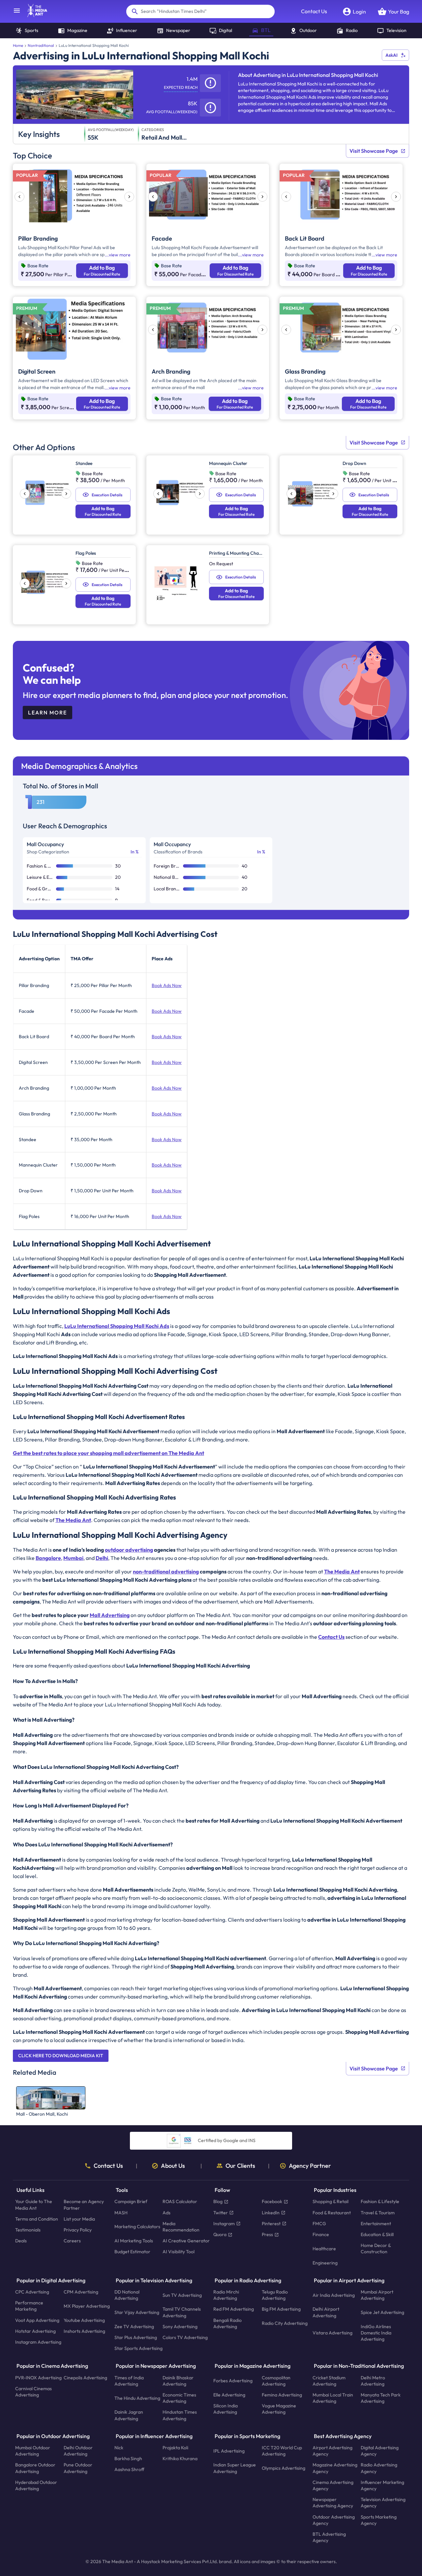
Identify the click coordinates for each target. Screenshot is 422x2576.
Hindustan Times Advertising (180, 2415)
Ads (166, 2213)
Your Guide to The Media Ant (34, 2205)
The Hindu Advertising (137, 2398)
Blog (218, 2202)
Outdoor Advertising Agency (334, 2520)
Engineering (325, 2263)
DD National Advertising (127, 2295)
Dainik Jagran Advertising (129, 2415)
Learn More (47, 712)
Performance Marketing (29, 2306)
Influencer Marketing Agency (382, 2485)
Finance (321, 2234)
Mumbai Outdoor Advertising (33, 2451)
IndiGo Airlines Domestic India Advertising (376, 2333)
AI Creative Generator (186, 2241)
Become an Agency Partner (84, 2205)
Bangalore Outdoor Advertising (35, 2468)
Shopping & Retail (331, 2202)
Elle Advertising (229, 2395)
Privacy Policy (78, 2230)
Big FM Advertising (281, 2309)
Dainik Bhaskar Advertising (178, 2381)
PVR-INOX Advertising (38, 2378)
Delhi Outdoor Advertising (78, 2451)
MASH (121, 2213)
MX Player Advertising (87, 2306)
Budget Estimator (132, 2252)
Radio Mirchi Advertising (226, 2295)
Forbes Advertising (233, 2381)
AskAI (392, 55)
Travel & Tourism (378, 2213)
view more (120, 255)
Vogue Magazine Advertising (279, 2409)
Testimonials (28, 2230)
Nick (119, 2448)
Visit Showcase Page (374, 151)
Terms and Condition (37, 2219)
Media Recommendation (181, 2227)
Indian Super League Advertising (235, 2468)
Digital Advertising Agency (380, 2451)
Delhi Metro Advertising (373, 2381)
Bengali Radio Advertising (227, 2323)
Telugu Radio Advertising (275, 2295)
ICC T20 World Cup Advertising (282, 2451)
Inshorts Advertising (84, 2331)
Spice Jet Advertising (382, 2312)
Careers (72, 2241)
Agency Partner (310, 2166)
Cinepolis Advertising (85, 2378)
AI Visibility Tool (179, 2252)
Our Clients (240, 2166)
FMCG (319, 2224)
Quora (220, 2234)
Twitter (221, 2213)
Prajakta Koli (175, 2448)
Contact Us (314, 11)
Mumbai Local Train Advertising (333, 2398)
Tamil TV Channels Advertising (182, 2312)
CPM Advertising (81, 2292)
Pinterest (271, 2224)
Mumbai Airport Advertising (377, 2295)
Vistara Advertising (332, 2333)
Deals (21, 2241)
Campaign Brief (131, 2202)
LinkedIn (271, 2213)
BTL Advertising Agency (329, 2537)
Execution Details (107, 495)
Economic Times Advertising (179, 2398)
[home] (34, 15)
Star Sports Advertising (138, 2349)
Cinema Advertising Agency (333, 2485)
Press (267, 2234)
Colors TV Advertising (185, 2337)
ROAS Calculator (180, 2202)
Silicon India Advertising (226, 2409)
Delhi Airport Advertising (326, 2312)
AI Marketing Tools (134, 2241)
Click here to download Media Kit (61, 2056)
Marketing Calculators (137, 2227)
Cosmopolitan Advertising (276, 2381)
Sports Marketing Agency (379, 2520)
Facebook (272, 2202)
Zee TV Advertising (134, 2327)
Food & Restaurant (332, 2213)
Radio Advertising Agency (379, 2468)
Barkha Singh (128, 2459)
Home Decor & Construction (376, 2249)
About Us (173, 2166)
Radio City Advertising (285, 2324)
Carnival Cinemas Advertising (33, 2392)
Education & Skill (377, 2234)
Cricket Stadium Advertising (329, 2381)
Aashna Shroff (129, 2470)
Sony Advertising (180, 2327)
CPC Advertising (32, 2292)
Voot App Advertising (37, 2320)
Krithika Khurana (180, 2459)
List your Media (79, 2219)
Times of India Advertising (129, 2381)
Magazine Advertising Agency (335, 2468)
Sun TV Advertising (182, 2295)
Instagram (224, 2224)
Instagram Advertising (38, 2342)
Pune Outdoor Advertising (78, 2468)
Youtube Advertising (84, 2320)
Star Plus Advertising (136, 2337)
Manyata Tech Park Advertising (381, 2398)
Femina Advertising (282, 2395)
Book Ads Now (167, 985)
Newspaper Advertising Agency (333, 2503)
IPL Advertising (229, 2451)
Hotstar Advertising (35, 2331)
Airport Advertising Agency (332, 2451)
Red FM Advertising (234, 2309)
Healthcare (324, 2249)
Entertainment (376, 2224)
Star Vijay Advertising (137, 2312)
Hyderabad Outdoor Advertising (36, 2485)
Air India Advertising (334, 2295)
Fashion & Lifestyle (380, 2202)
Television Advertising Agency (383, 2503)
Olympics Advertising (284, 2468)
